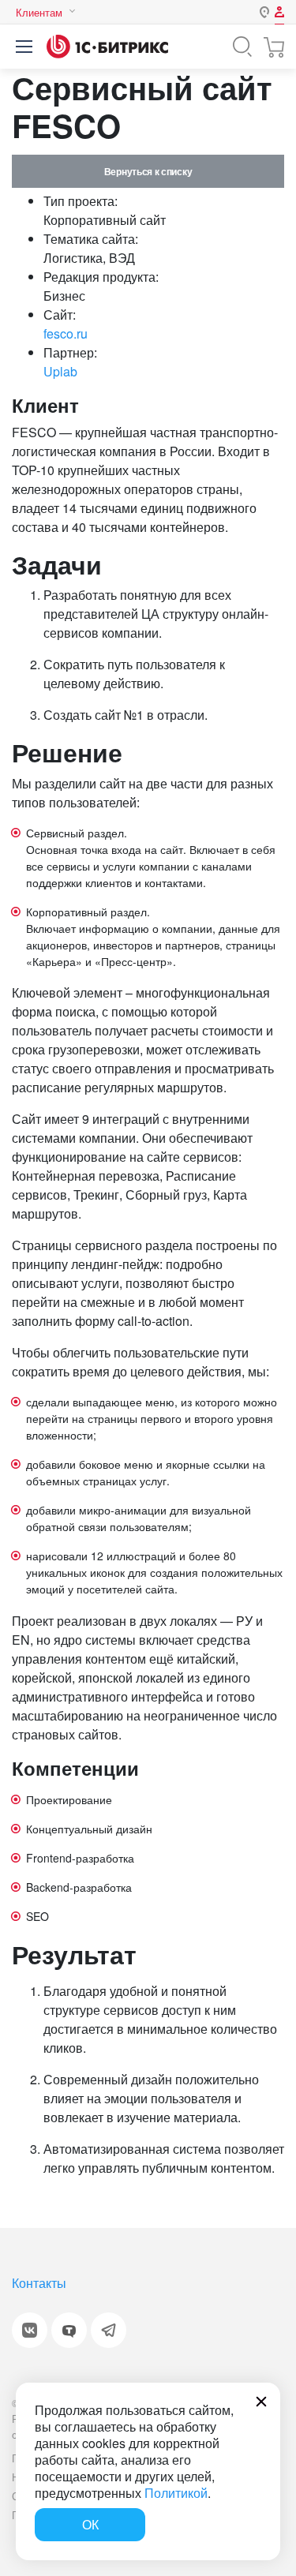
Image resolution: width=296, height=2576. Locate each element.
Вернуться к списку (148, 171)
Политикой (176, 2493)
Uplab (60, 371)
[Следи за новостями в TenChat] (69, 2330)
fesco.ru (66, 333)
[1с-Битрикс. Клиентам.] (107, 47)
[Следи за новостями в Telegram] (109, 2330)
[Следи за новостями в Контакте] (30, 2330)
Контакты (39, 2283)
